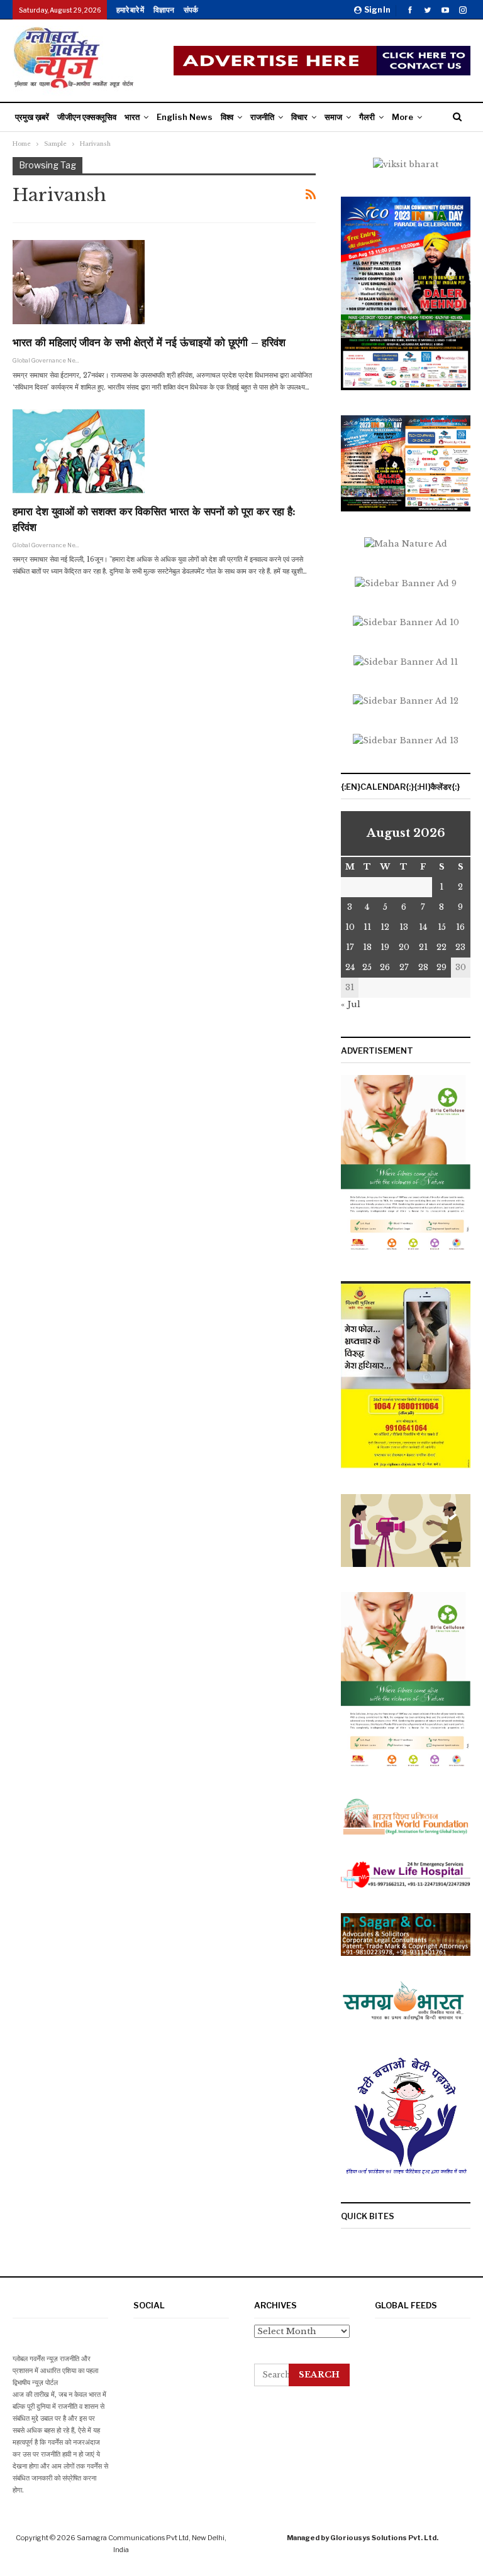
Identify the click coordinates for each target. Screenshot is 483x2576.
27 (404, 967)
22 (441, 947)
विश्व (227, 117)
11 (367, 927)
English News (185, 117)
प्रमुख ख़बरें (32, 117)
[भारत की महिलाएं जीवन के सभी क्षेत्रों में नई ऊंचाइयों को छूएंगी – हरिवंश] (79, 282)
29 (441, 967)
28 (423, 967)
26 (385, 967)
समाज (333, 117)
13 (404, 927)
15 (442, 927)
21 (423, 947)
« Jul (351, 1004)
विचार (299, 117)
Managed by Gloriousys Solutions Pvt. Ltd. (363, 2538)
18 (367, 947)
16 (460, 927)
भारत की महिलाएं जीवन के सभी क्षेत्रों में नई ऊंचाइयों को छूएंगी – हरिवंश (149, 343)
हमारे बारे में (130, 10)
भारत (132, 117)
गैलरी (367, 117)
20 (404, 947)
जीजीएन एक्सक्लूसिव (87, 117)
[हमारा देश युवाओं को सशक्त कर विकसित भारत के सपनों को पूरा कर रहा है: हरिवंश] (79, 451)
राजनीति (262, 117)
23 (460, 947)
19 (385, 947)
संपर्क (191, 10)
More (402, 117)
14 (423, 927)
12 (385, 927)
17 (350, 947)
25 (367, 967)
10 (350, 927)
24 (350, 967)
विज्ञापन (164, 10)
